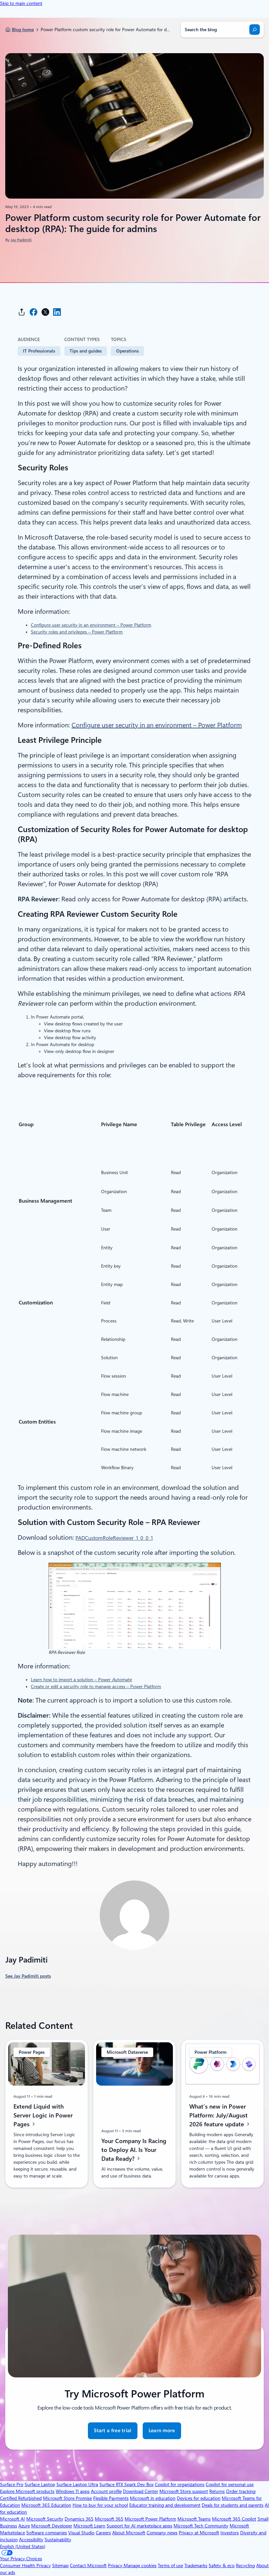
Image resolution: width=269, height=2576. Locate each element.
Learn (36, 1680)
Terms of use (170, 2565)
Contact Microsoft (88, 2565)
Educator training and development (165, 2505)
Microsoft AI (12, 2519)
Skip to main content (21, 3)
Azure (24, 2526)
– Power (102, 1680)
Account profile (106, 2491)
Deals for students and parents (233, 2505)
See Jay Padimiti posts (28, 1976)
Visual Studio (81, 2533)
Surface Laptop (40, 2484)
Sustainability (58, 2540)
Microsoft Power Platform (150, 2519)
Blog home (23, 30)
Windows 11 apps (73, 2491)
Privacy (116, 2565)
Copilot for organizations (180, 2484)
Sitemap (60, 2565)
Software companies (47, 2533)
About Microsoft (129, 2533)
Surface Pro (12, 2484)
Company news (162, 2533)
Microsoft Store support (184, 2491)
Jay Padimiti (21, 240)
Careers (103, 2533)
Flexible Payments (111, 2498)
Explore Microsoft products (27, 2491)
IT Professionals (39, 351)
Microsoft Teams (194, 2519)
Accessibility (31, 2540)
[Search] (255, 30)
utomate (122, 1680)
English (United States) (23, 2546)
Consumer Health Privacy (25, 2565)
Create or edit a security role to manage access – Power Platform (96, 1686)
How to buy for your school (100, 2505)
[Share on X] (45, 312)
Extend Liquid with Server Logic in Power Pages (43, 2115)
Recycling (245, 2565)
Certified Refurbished (21, 2498)
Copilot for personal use (230, 2484)
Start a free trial (113, 2431)
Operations (127, 351)
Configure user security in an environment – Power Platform (91, 625)
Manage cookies (140, 2565)
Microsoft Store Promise (67, 2498)
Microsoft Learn (89, 2526)
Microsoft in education (153, 2498)
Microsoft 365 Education (46, 2505)
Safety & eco (222, 2565)
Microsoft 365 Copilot (234, 2519)
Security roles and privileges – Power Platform (77, 632)
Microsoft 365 (109, 2519)
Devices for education (199, 2498)
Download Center (141, 2491)
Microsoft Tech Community (201, 2526)
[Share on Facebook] (33, 312)
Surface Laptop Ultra (77, 2484)
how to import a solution (68, 1680)
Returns (217, 2491)
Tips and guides (86, 351)
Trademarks (196, 2565)
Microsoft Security (45, 2519)
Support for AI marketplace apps (139, 2526)
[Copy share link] (22, 312)
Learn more (162, 2433)
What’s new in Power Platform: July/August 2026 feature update (218, 2115)
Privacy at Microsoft (199, 2533)
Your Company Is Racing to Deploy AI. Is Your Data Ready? (134, 2149)
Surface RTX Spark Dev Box (126, 2484)
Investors (230, 2533)
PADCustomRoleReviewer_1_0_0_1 (114, 1538)
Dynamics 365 (79, 2519)
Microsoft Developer (52, 2526)
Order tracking (241, 2491)
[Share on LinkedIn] (57, 312)
